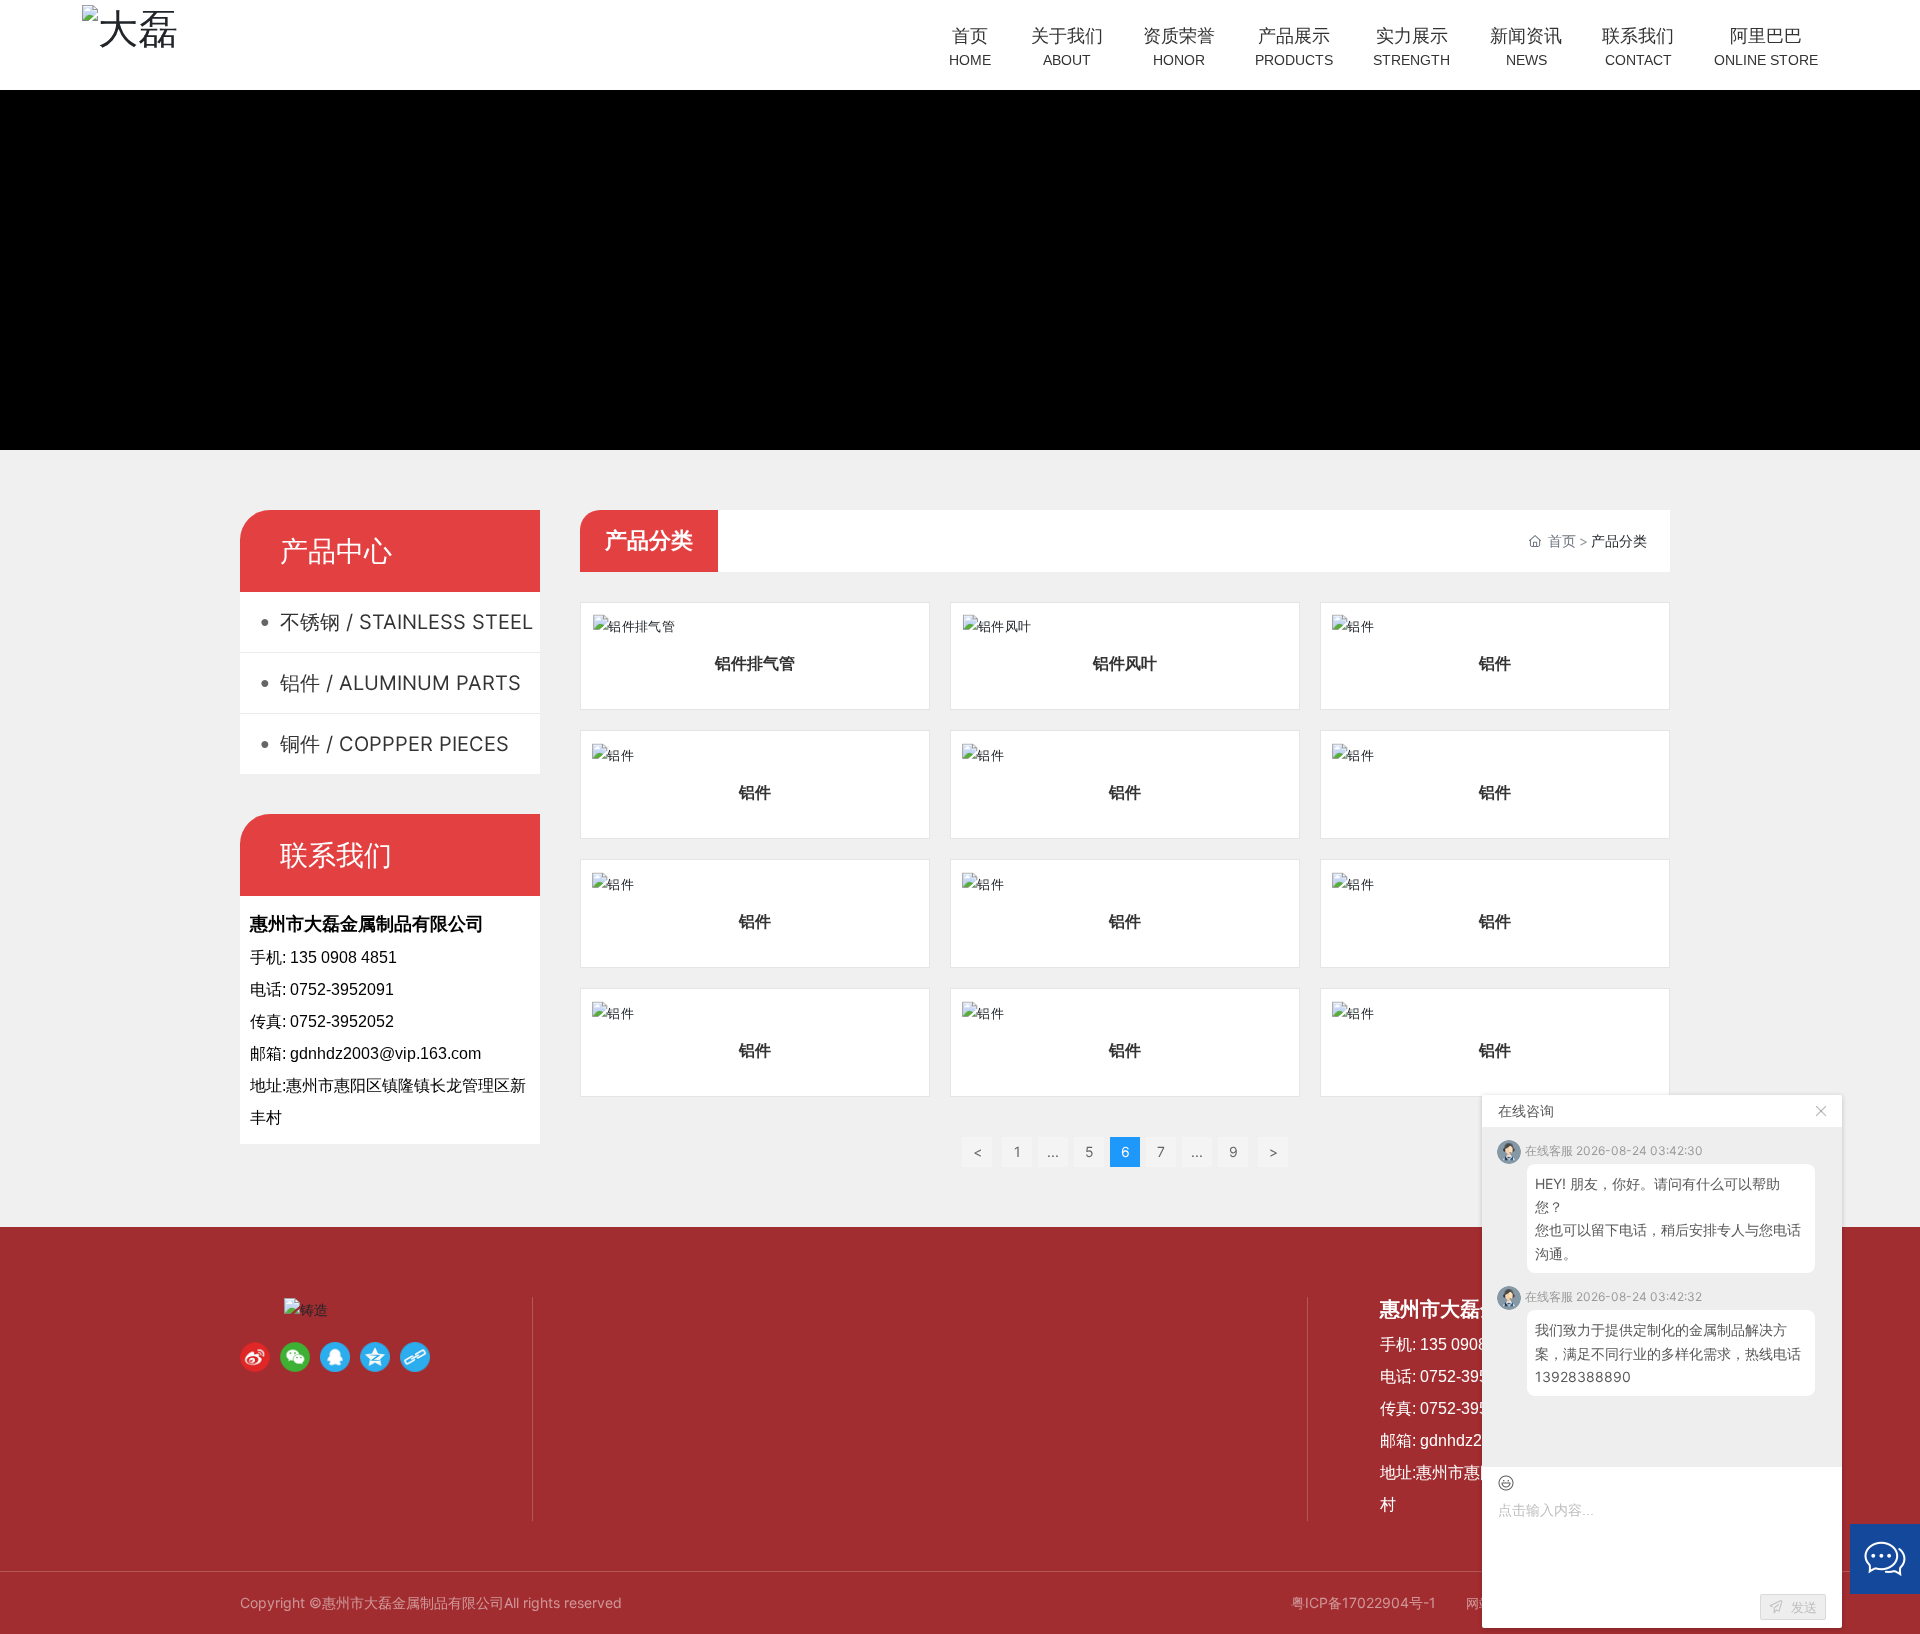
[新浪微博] (255, 1357)
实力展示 (1411, 46)
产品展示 (1294, 46)
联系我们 (1638, 46)
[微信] (295, 1357)
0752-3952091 (1472, 1376)
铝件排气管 (755, 663)
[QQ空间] (375, 1357)
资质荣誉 (1179, 46)
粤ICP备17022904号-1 (1363, 1602)
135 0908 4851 (1471, 1344)
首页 (970, 46)
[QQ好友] (335, 1357)
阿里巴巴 (1766, 46)
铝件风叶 (1125, 663)
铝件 (1495, 663)
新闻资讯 (1526, 46)
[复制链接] (415, 1357)
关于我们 (1067, 46)
